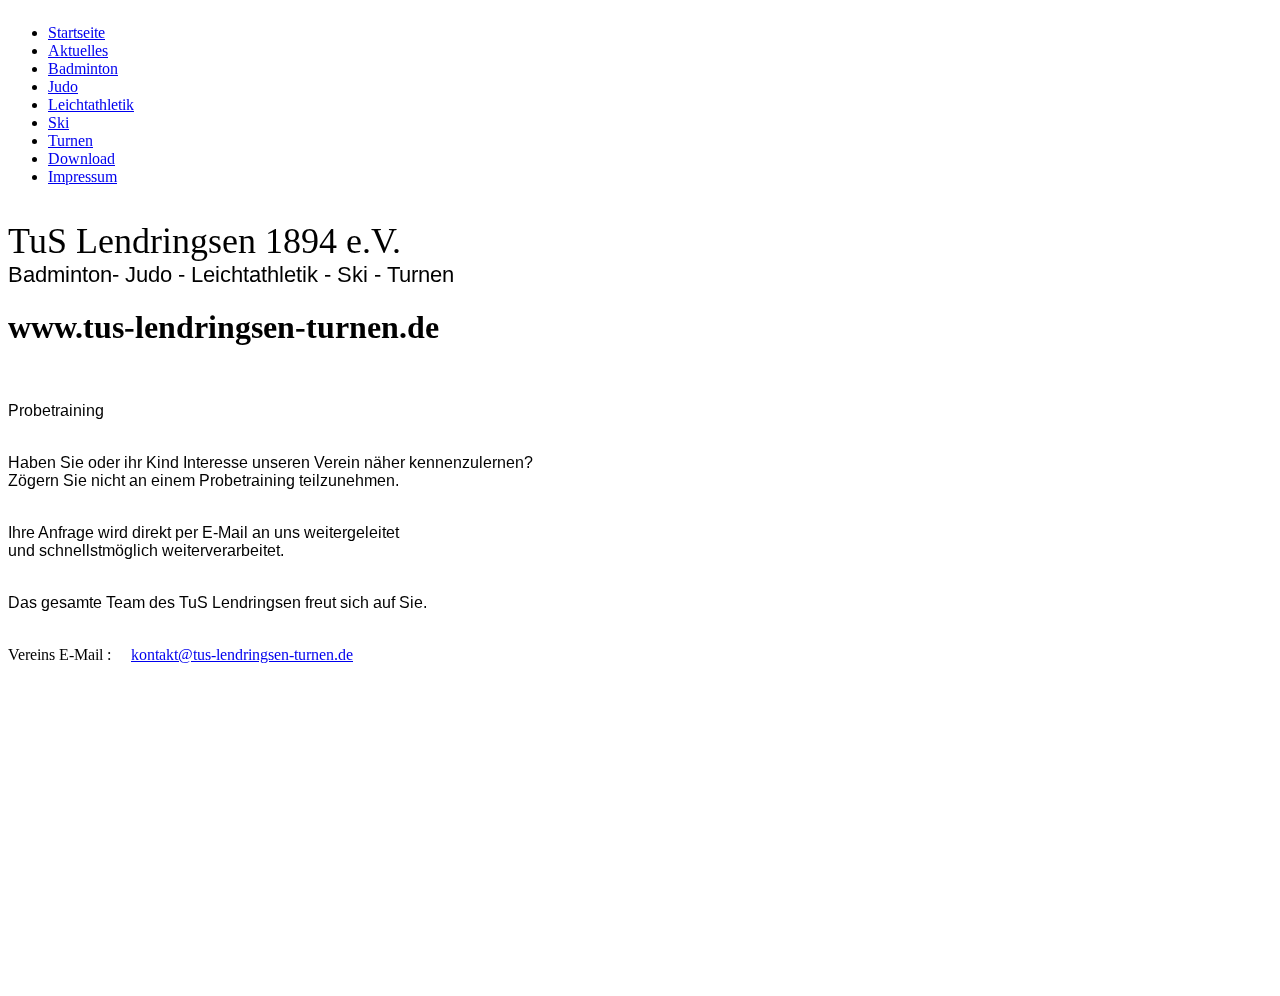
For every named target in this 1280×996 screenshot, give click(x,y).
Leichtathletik (91, 104)
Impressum (82, 176)
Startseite (76, 32)
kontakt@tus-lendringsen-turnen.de (242, 654)
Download (81, 158)
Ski (58, 122)
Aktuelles (78, 50)
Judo (63, 86)
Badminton (83, 68)
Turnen (70, 140)
